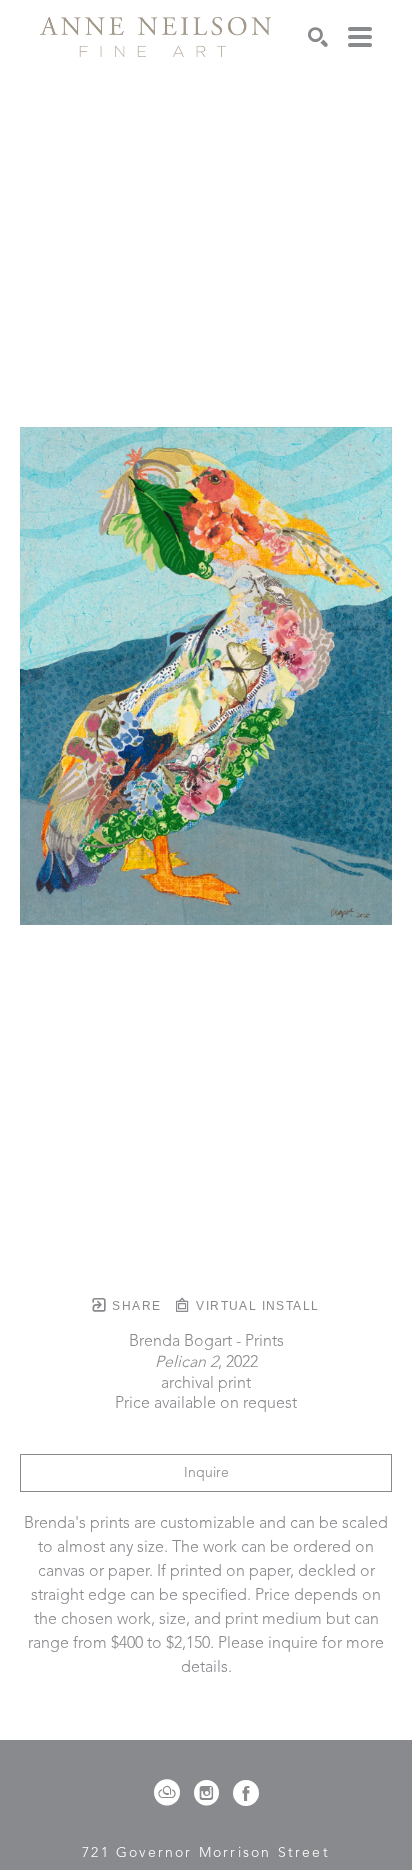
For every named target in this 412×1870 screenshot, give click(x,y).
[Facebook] (246, 1793)
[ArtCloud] (170, 1793)
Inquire (206, 1473)
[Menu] (360, 37)
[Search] (318, 37)
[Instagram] (210, 1793)
